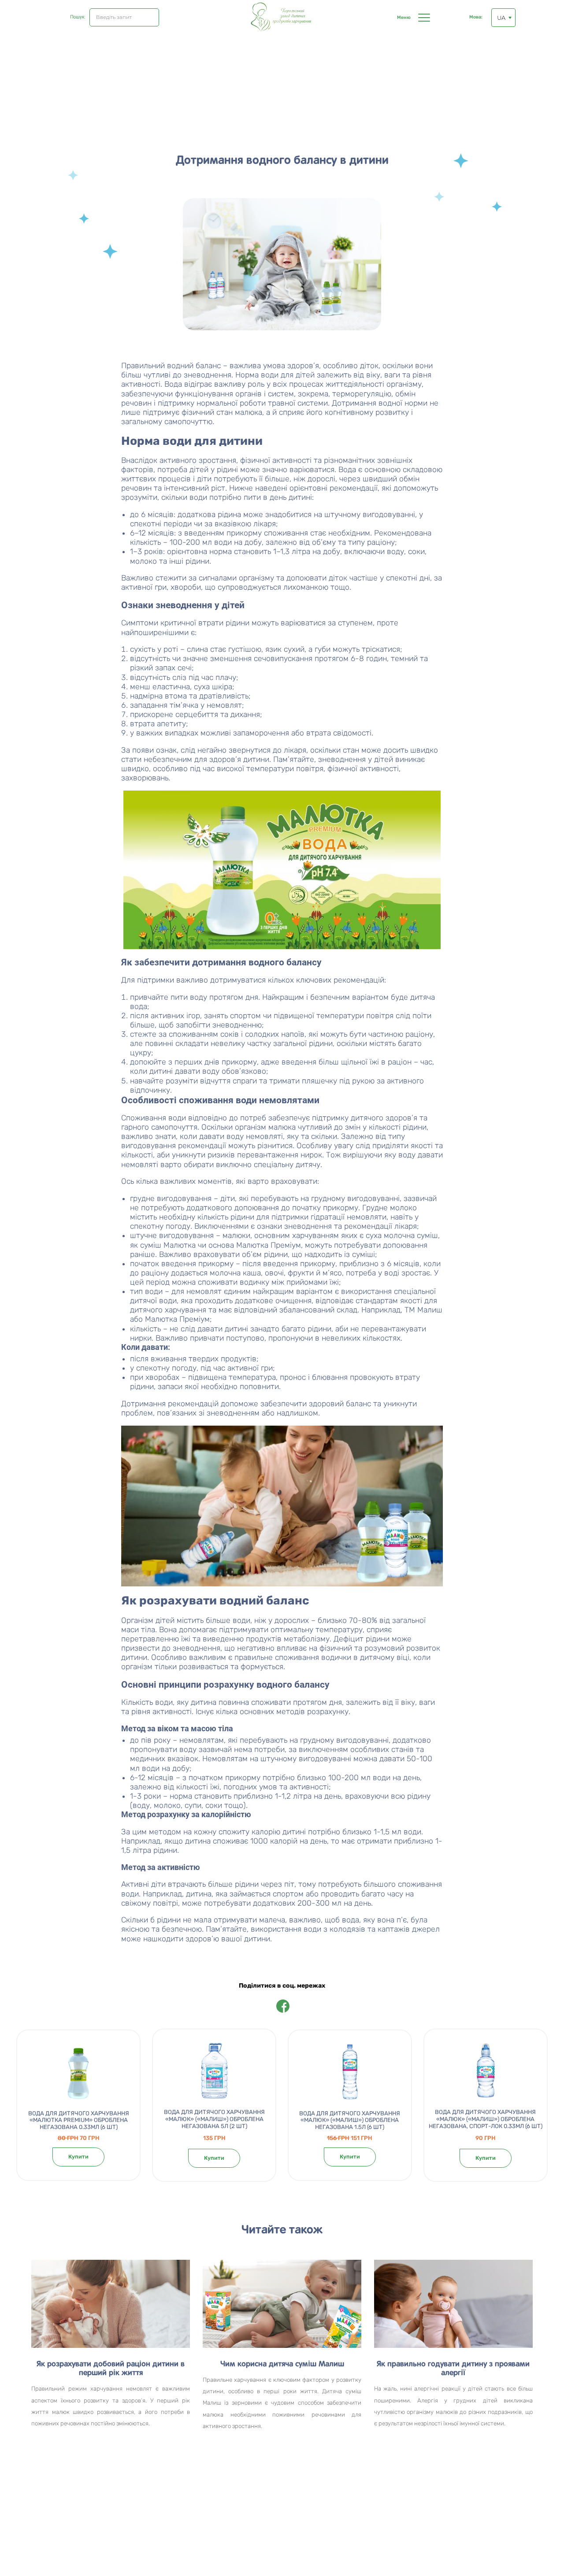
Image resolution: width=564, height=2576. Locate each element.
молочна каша (235, 1273)
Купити (78, 2157)
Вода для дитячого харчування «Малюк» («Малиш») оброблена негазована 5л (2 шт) (214, 2119)
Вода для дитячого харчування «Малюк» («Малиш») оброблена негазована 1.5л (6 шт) (350, 2120)
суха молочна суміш (402, 1235)
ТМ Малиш (423, 1310)
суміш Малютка (168, 1245)
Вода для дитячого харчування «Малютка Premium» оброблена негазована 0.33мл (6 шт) (79, 2120)
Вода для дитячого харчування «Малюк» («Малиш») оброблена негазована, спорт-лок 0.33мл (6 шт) (486, 2119)
